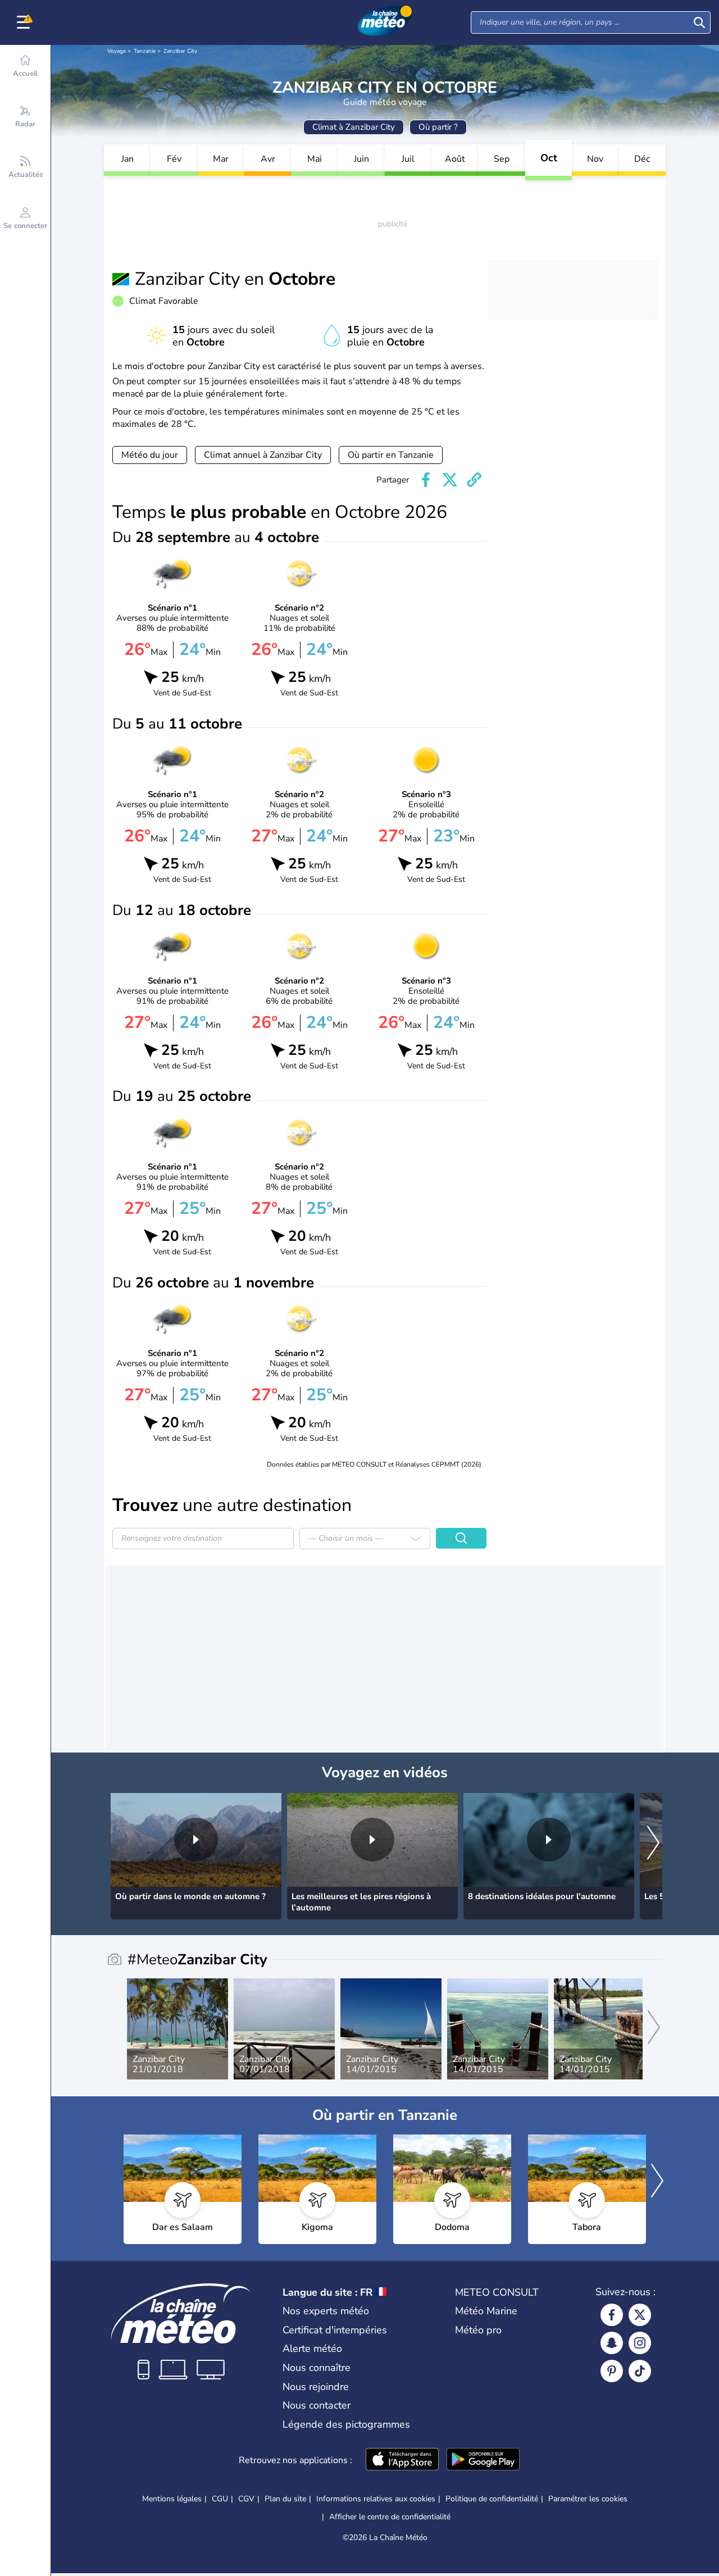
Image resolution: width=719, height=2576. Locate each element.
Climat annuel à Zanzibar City (263, 455)
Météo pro (478, 2330)
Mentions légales (172, 2499)
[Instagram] (640, 2343)
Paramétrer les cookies (588, 2499)
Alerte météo (312, 2349)
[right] (653, 1844)
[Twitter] (640, 2315)
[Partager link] (474, 480)
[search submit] (699, 22)
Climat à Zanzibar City (354, 127)
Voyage (117, 51)
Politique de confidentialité (492, 2499)
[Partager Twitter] (450, 480)
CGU (220, 2499)
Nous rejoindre (316, 2387)
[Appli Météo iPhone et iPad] (402, 2460)
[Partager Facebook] (426, 480)
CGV (246, 2499)
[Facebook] (612, 2315)
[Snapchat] (612, 2343)
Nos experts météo (326, 2311)
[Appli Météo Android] (483, 2460)
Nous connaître (317, 2368)
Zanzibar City (180, 51)
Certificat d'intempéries (335, 2330)
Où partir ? (438, 127)
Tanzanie (145, 51)
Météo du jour (150, 455)
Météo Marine (486, 2311)
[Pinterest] (612, 2371)
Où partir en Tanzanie (391, 455)
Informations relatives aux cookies (376, 2499)
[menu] (25, 22)
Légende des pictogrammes (346, 2424)
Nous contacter (317, 2405)
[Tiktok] (640, 2371)
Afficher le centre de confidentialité (390, 2517)
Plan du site (285, 2499)
